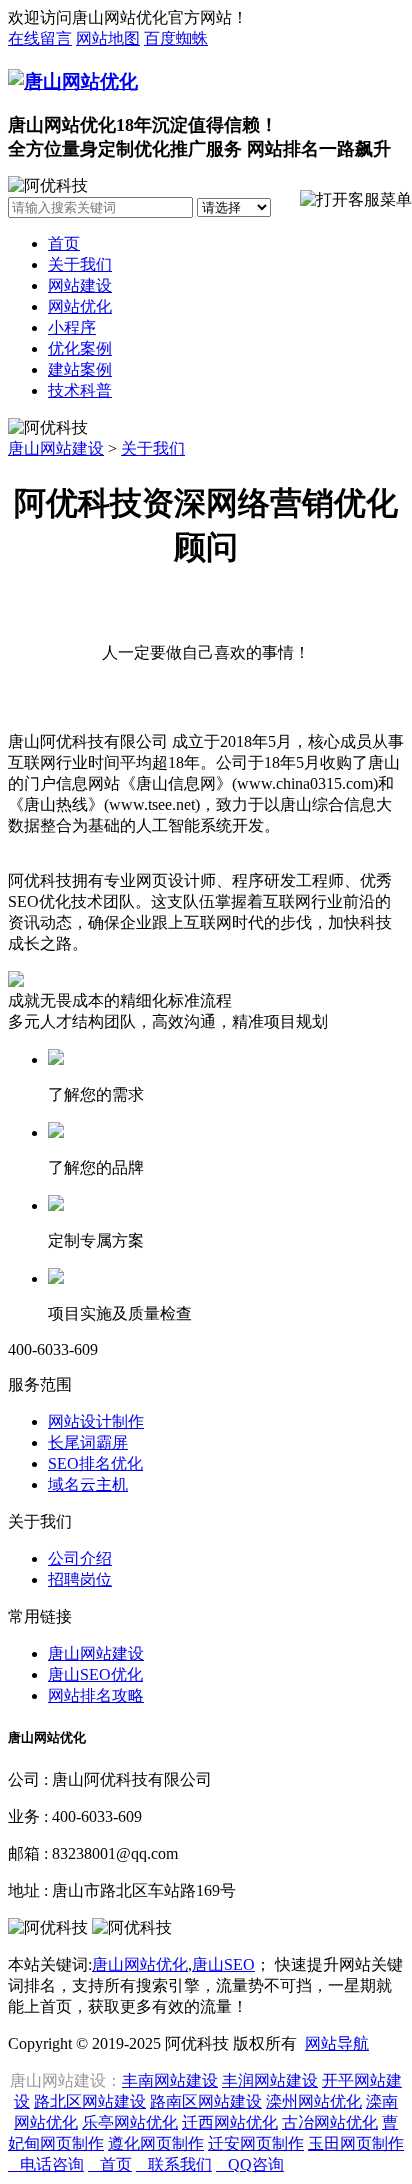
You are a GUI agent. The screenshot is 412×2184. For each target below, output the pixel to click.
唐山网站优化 (140, 1964)
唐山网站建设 (56, 448)
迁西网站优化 (230, 2122)
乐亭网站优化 (130, 2122)
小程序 (72, 327)
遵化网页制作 (156, 2143)
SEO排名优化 (95, 1463)
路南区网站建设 (206, 2101)
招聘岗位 (80, 1579)
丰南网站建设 (170, 2080)
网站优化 (80, 306)
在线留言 (40, 38)
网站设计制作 (96, 1421)
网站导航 (337, 2043)
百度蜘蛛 (176, 38)
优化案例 (80, 348)
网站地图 (108, 38)
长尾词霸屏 (88, 1442)
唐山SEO (223, 1964)
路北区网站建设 (90, 2101)
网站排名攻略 (96, 1695)
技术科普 (80, 390)
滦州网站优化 (314, 2101)
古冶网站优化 (330, 2122)
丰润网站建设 (270, 2080)
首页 (64, 243)
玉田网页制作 (356, 2143)
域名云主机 (88, 1484)
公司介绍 (80, 1558)
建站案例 (80, 369)
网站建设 (80, 285)
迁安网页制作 (256, 2143)
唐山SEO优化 (95, 1674)
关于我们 (80, 264)
